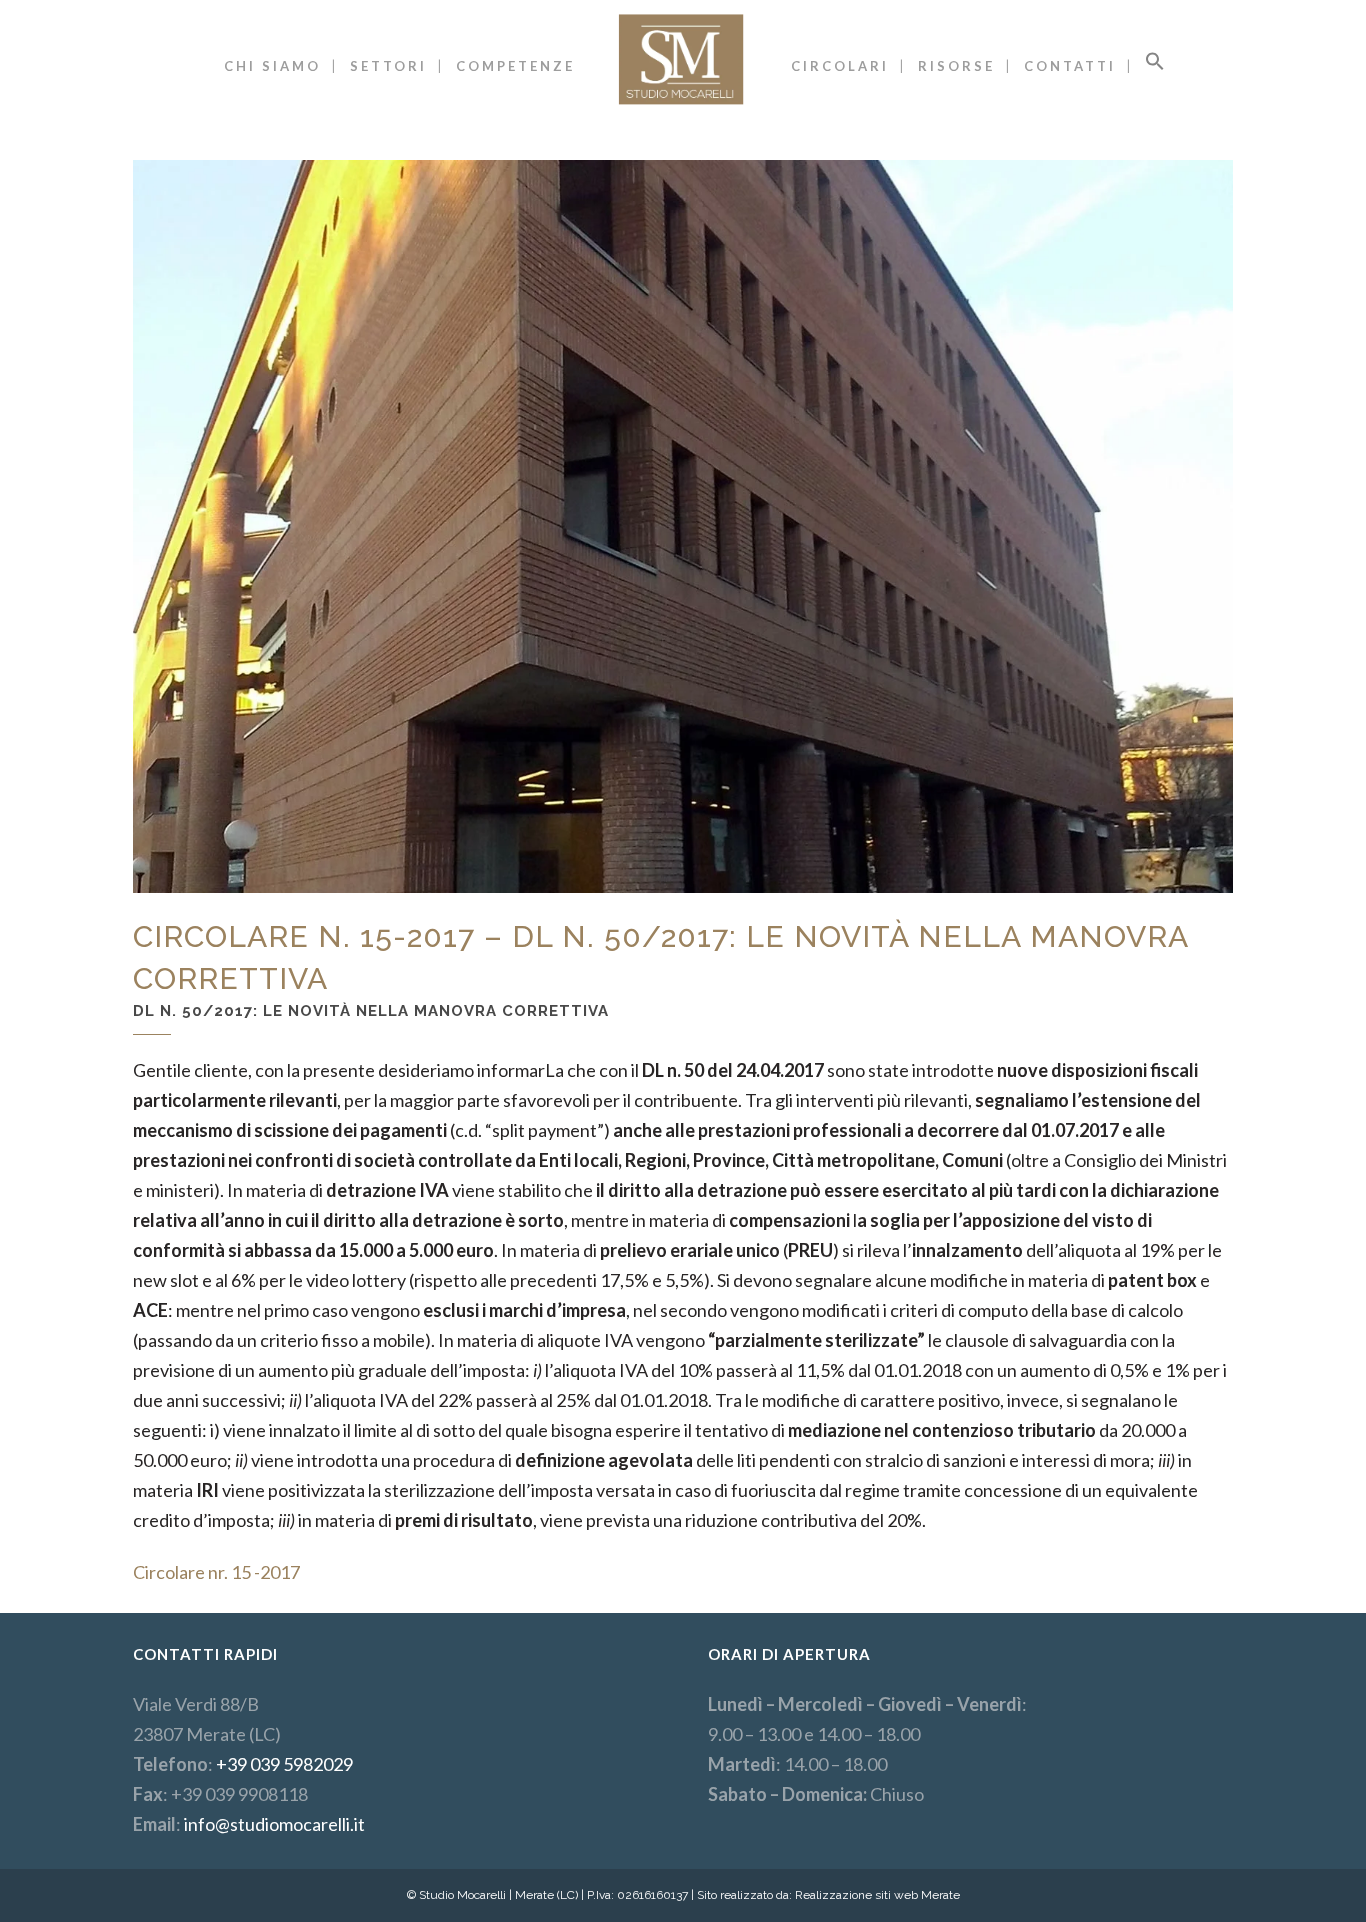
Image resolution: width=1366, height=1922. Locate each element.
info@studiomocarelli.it (274, 1824)
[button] (1155, 66)
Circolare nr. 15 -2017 (216, 1572)
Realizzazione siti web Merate (877, 1895)
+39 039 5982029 (284, 1764)
